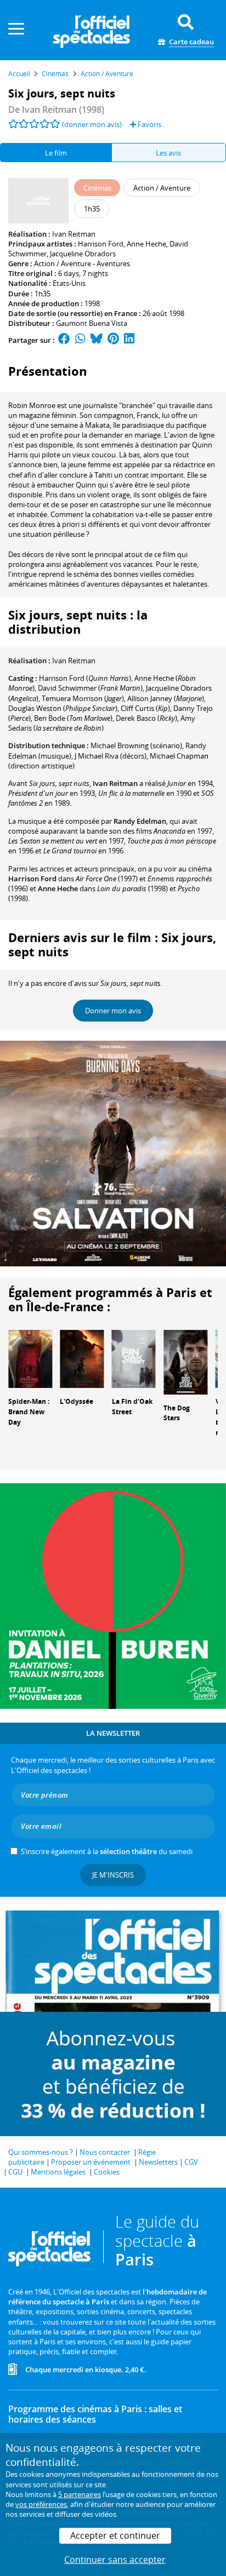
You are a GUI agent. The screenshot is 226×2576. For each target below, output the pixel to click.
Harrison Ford (101, 244)
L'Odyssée (77, 1401)
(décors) (111, 756)
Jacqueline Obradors (83, 254)
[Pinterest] (113, 340)
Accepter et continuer (115, 2535)
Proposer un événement (91, 2162)
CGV (191, 2162)
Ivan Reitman (74, 234)
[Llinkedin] (129, 340)
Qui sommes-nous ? (41, 2152)
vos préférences (41, 2504)
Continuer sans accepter (115, 2560)
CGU (15, 2172)
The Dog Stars (177, 1413)
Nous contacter (105, 2152)
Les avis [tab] (168, 153)
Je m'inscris (113, 1875)
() (85, 678)
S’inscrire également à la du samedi (107, 1851)
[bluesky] (97, 340)
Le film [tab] (56, 153)
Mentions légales (58, 2172)
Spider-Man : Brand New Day (29, 1412)
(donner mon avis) (92, 124)
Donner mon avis (113, 1011)
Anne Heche (146, 244)
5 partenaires (80, 2494)
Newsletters (158, 2162)
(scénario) (136, 745)
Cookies (107, 2172)
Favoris (149, 124)
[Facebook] (64, 340)
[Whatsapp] (80, 340)
